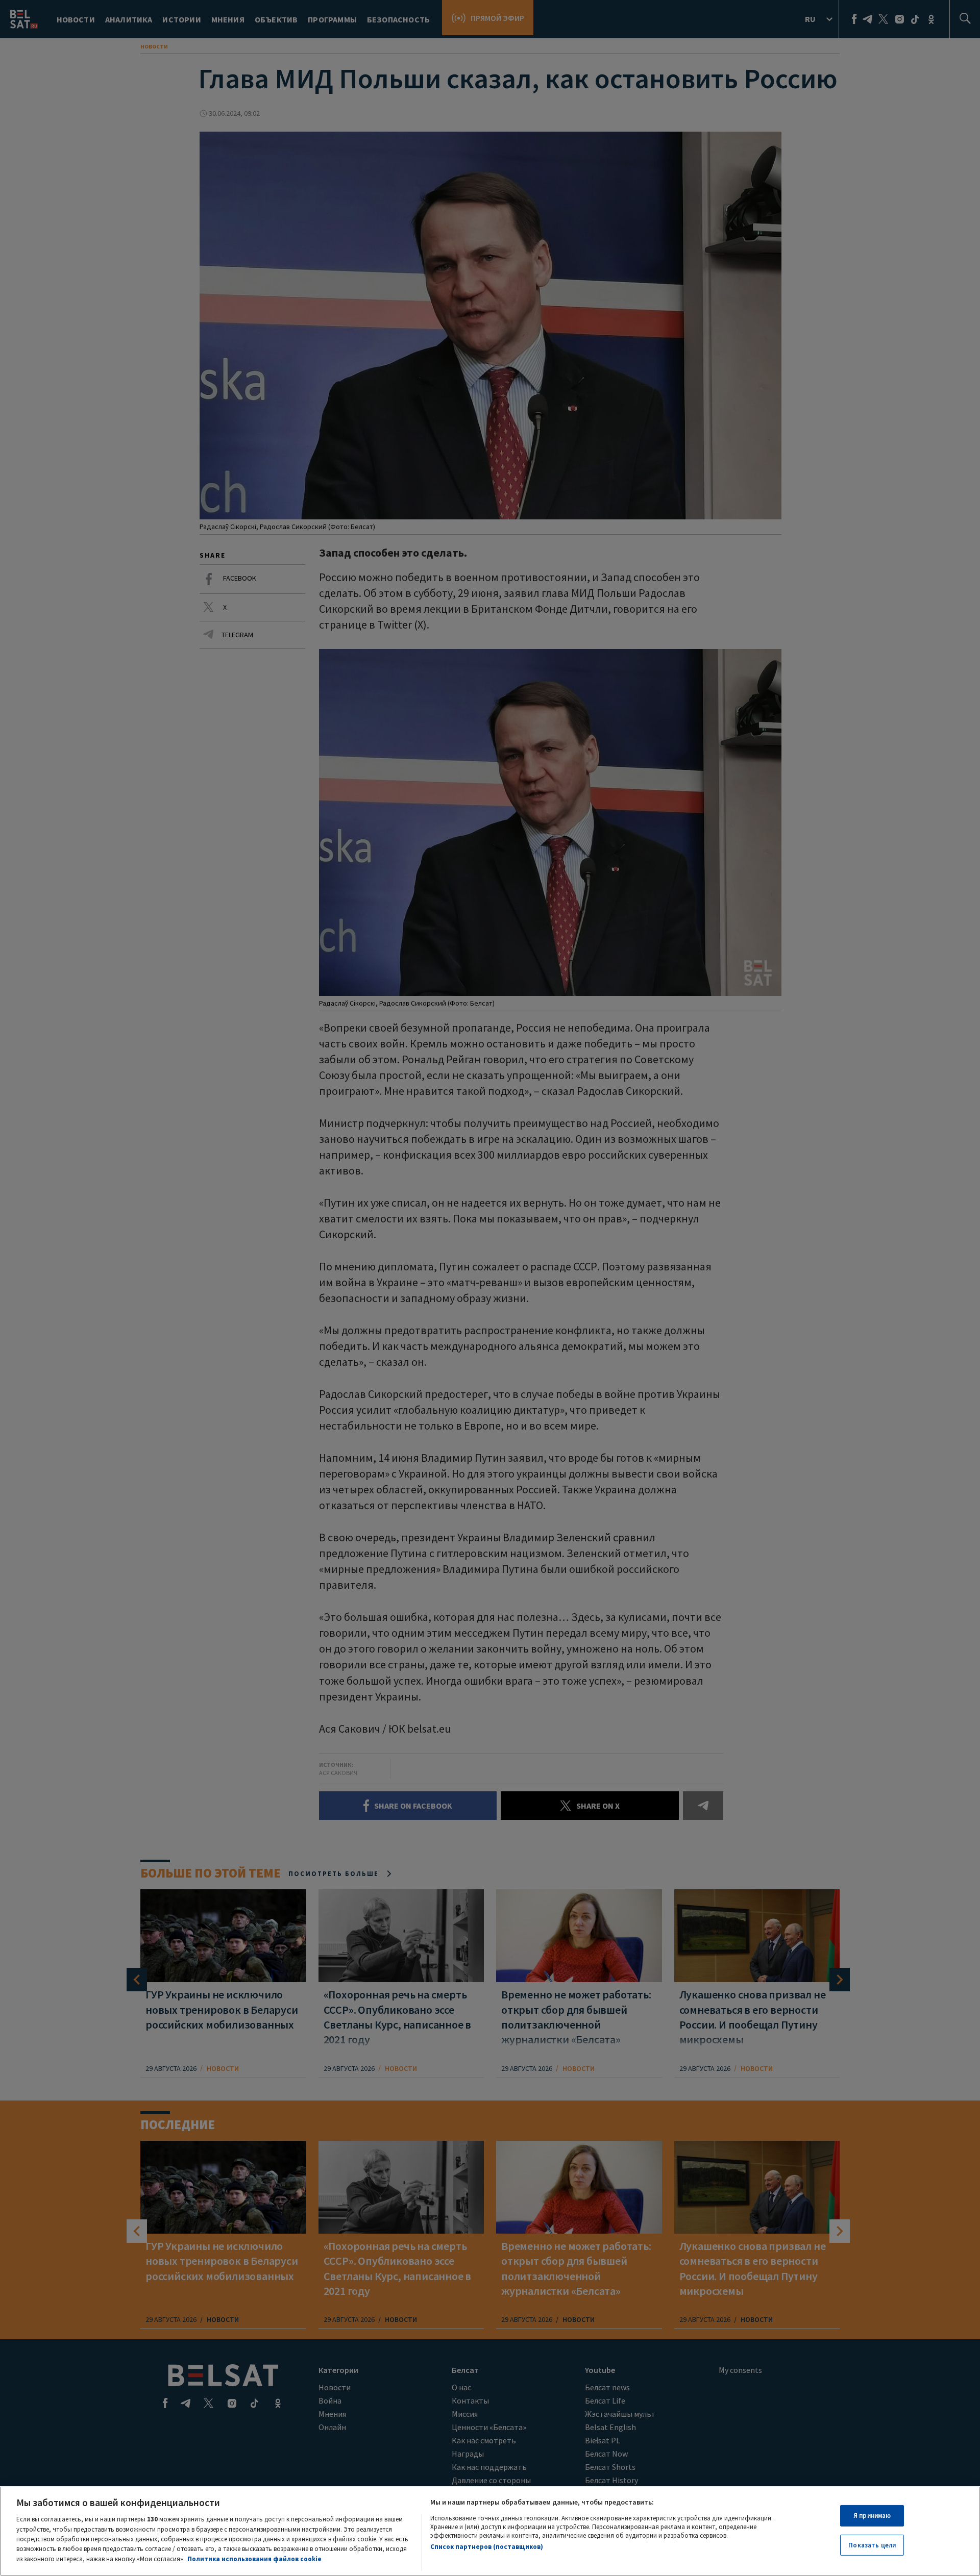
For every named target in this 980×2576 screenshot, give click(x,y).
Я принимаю (872, 2516)
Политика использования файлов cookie (254, 2559)
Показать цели (872, 2545)
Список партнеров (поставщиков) (487, 2547)
